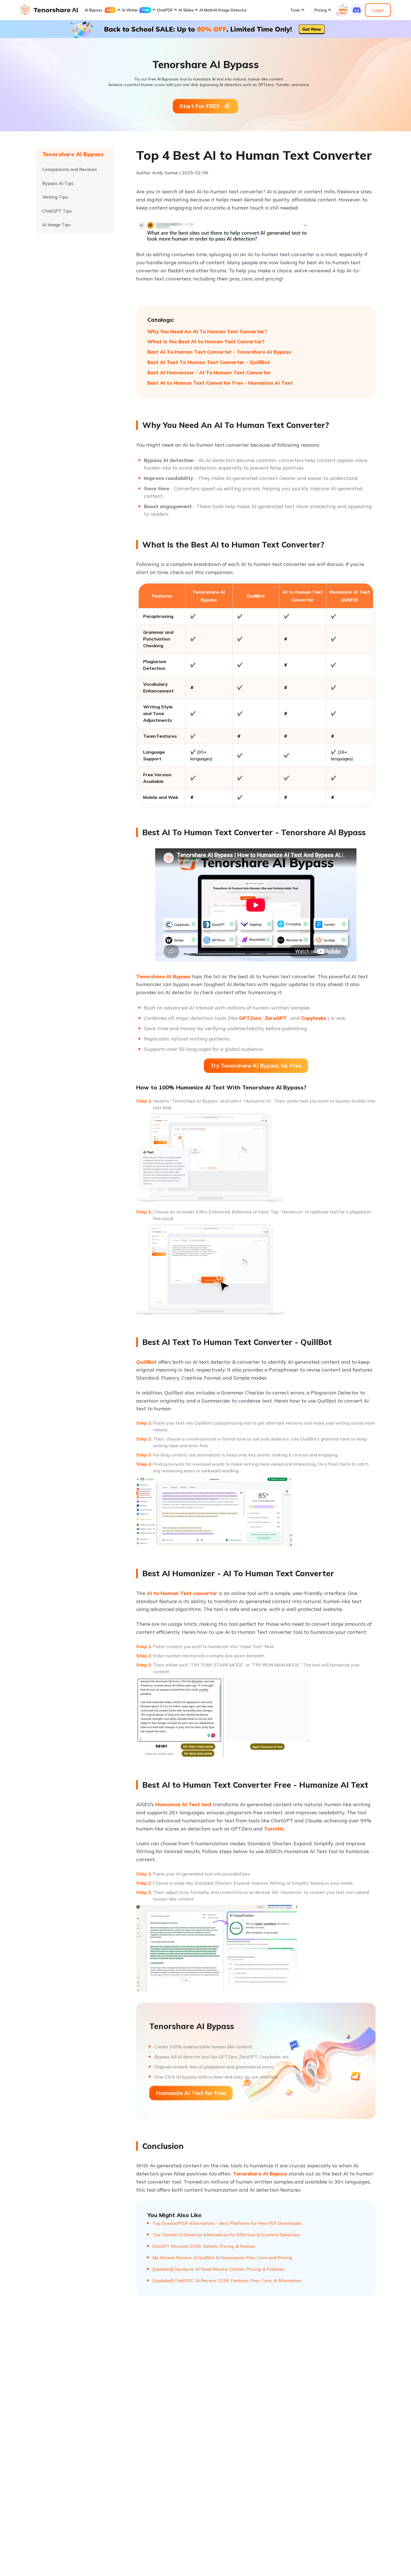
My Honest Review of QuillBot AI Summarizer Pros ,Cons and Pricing (222, 2258)
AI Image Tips (56, 225)
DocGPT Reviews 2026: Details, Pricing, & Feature (204, 2246)
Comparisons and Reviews (70, 169)
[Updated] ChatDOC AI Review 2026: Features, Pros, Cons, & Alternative (227, 2280)
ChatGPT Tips (57, 211)
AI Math (206, 10)
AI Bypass (93, 10)
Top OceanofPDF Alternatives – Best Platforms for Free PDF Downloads (227, 2223)
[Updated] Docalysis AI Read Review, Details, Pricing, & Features (218, 2269)
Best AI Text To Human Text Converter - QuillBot (209, 362)
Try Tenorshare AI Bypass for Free (256, 1066)
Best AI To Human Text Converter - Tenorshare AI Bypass (219, 352)
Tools (295, 10)
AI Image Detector (230, 10)
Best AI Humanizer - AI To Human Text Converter (209, 372)
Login (378, 10)
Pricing (321, 10)
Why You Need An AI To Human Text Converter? (207, 331)
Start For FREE (200, 106)
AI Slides (186, 10)
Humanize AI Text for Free (191, 2093)
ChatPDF (165, 10)
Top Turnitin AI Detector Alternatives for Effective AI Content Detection (226, 2235)
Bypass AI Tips (58, 183)
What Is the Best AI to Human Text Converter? (206, 341)
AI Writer (130, 10)
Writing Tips (55, 197)
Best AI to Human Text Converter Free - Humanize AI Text (220, 383)
